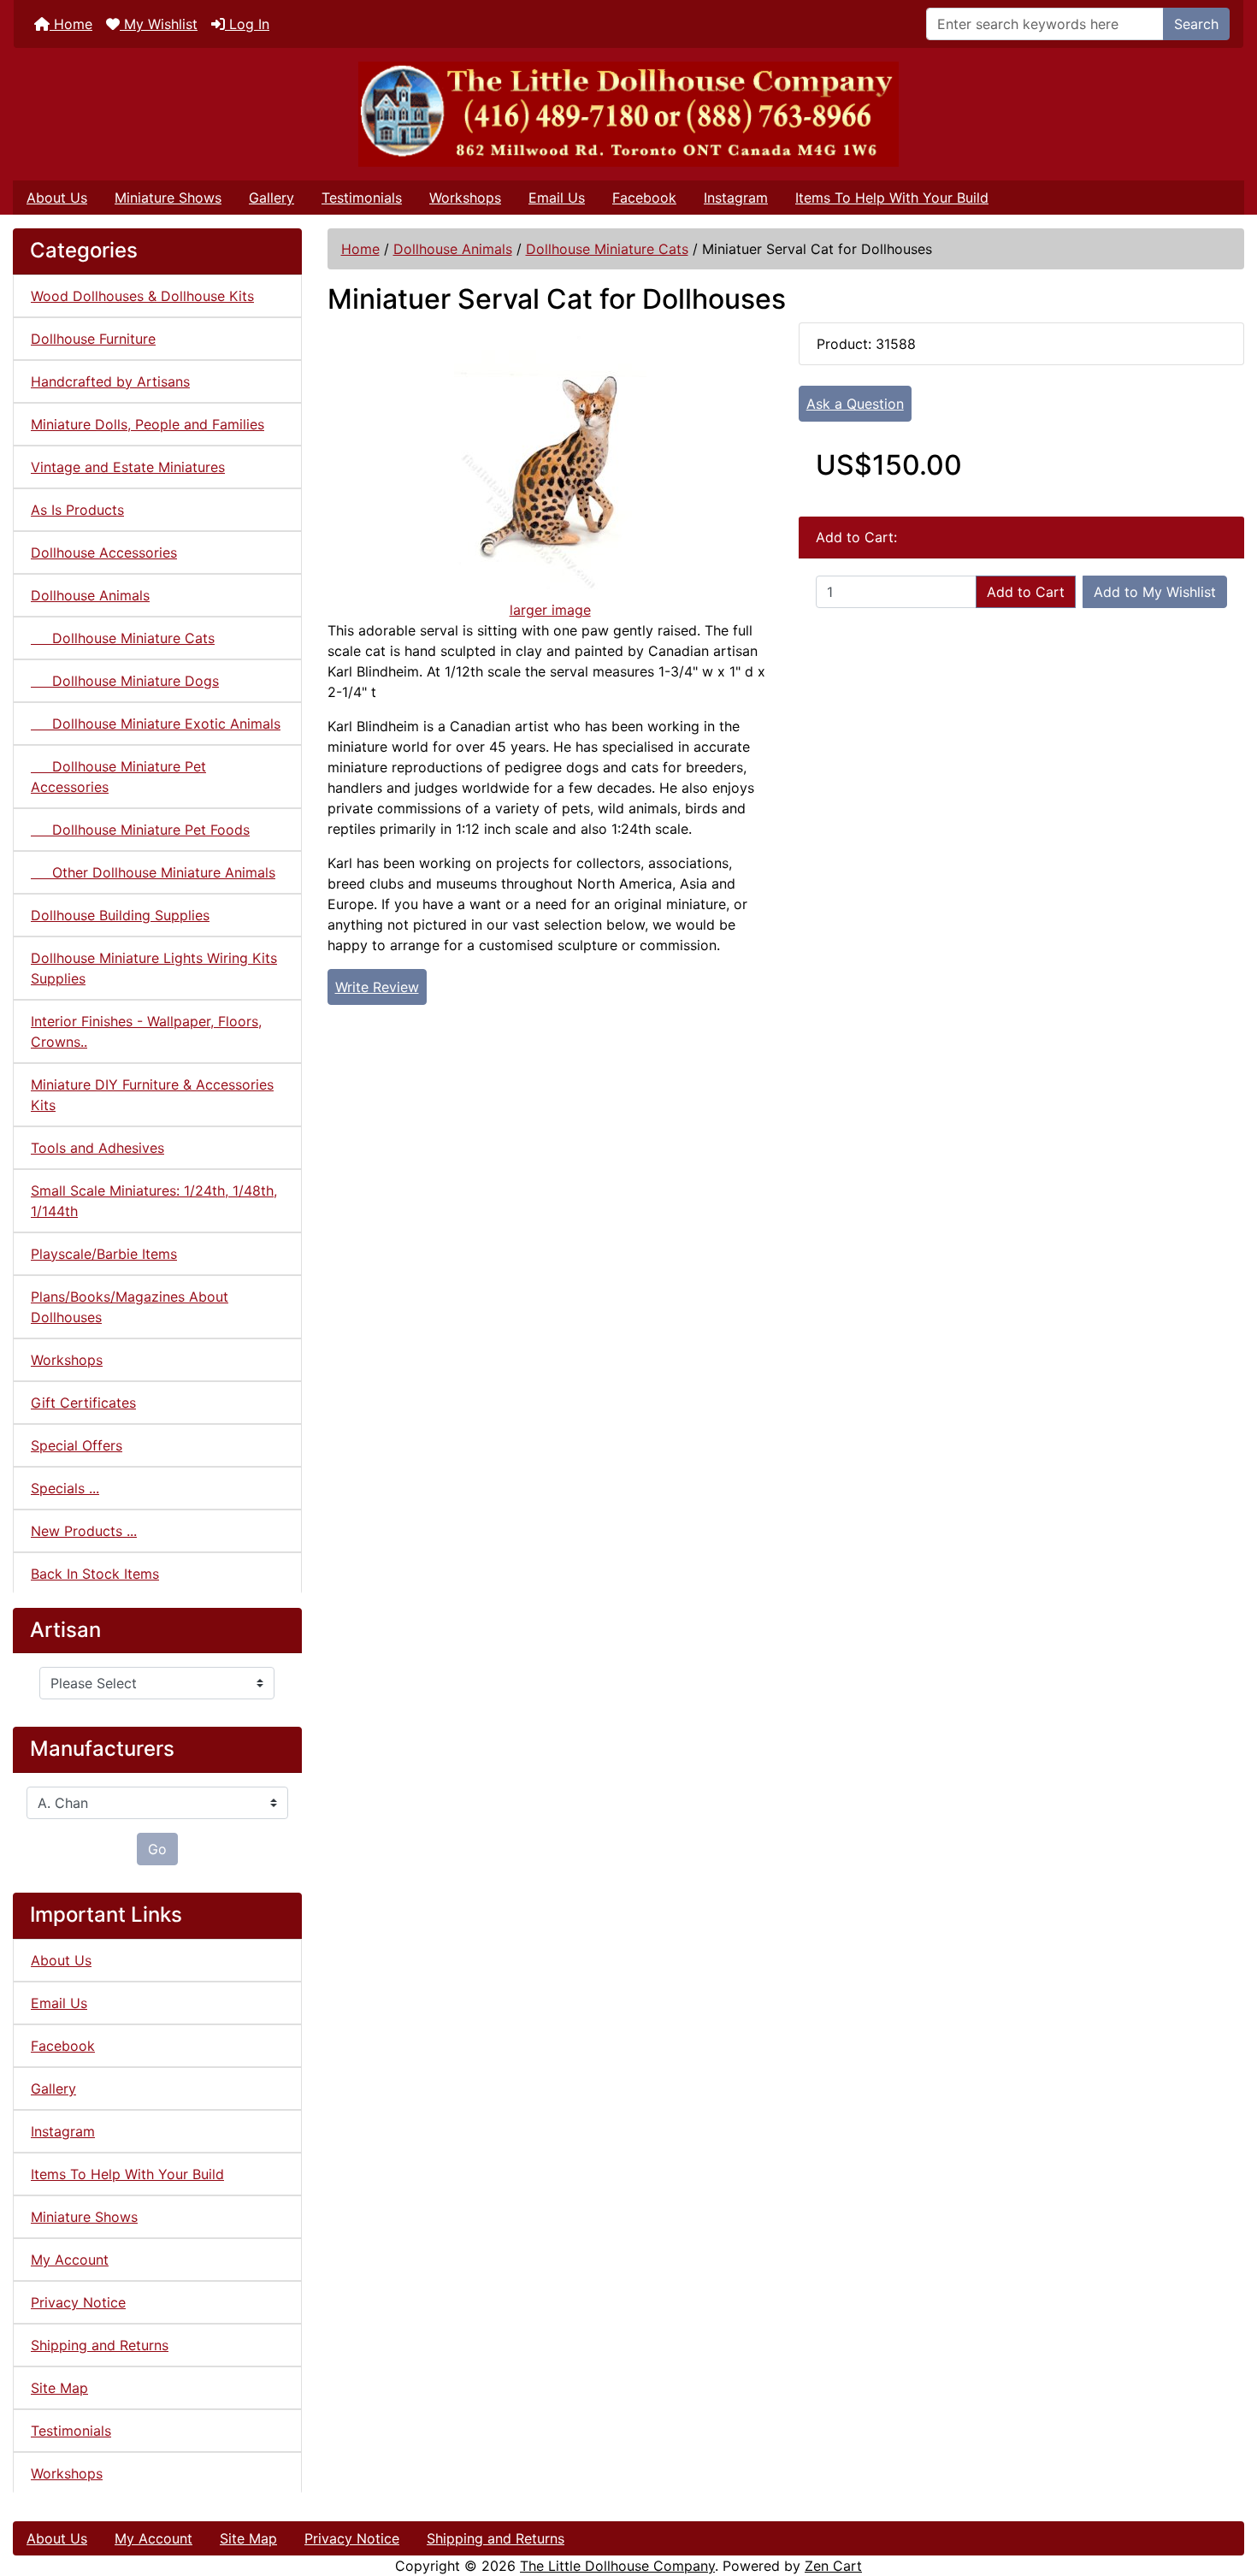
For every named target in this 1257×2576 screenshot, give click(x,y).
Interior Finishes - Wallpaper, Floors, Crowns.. (146, 1031)
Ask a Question (855, 404)
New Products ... (84, 1531)
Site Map (59, 2388)
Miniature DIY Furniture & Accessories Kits (152, 1095)
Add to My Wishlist (1155, 592)
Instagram (736, 198)
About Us (57, 198)
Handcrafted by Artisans (110, 381)
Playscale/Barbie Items (104, 1254)
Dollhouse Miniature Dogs (125, 681)
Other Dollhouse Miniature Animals (153, 872)
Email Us (557, 198)
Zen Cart (833, 2566)
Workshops (465, 198)
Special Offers (77, 1445)
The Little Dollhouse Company (617, 2566)
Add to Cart (1026, 592)
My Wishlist (159, 24)
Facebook (644, 198)
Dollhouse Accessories (104, 552)
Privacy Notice (78, 2302)
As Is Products (77, 510)
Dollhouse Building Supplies (120, 915)
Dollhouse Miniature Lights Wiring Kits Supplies (154, 968)
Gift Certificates (83, 1403)
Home (71, 24)
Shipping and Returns (100, 2345)
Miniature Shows (168, 198)
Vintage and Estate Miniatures (128, 467)
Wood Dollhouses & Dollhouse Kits (142, 296)
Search (1196, 24)
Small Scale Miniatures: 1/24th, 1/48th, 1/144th (154, 1201)
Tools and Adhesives (97, 1148)
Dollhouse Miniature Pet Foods (140, 830)
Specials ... (65, 1488)
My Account (70, 2260)
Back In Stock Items (95, 1574)
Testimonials (362, 198)
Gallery (271, 198)
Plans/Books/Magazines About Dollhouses (130, 1307)
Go (157, 1849)
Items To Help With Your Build (892, 198)
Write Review (377, 987)
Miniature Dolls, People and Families (148, 424)
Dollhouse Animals (453, 249)
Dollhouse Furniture (93, 339)
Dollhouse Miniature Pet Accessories (118, 777)
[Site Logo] (628, 114)
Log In (247, 24)
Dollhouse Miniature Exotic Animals (156, 724)
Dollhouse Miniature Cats (607, 249)
